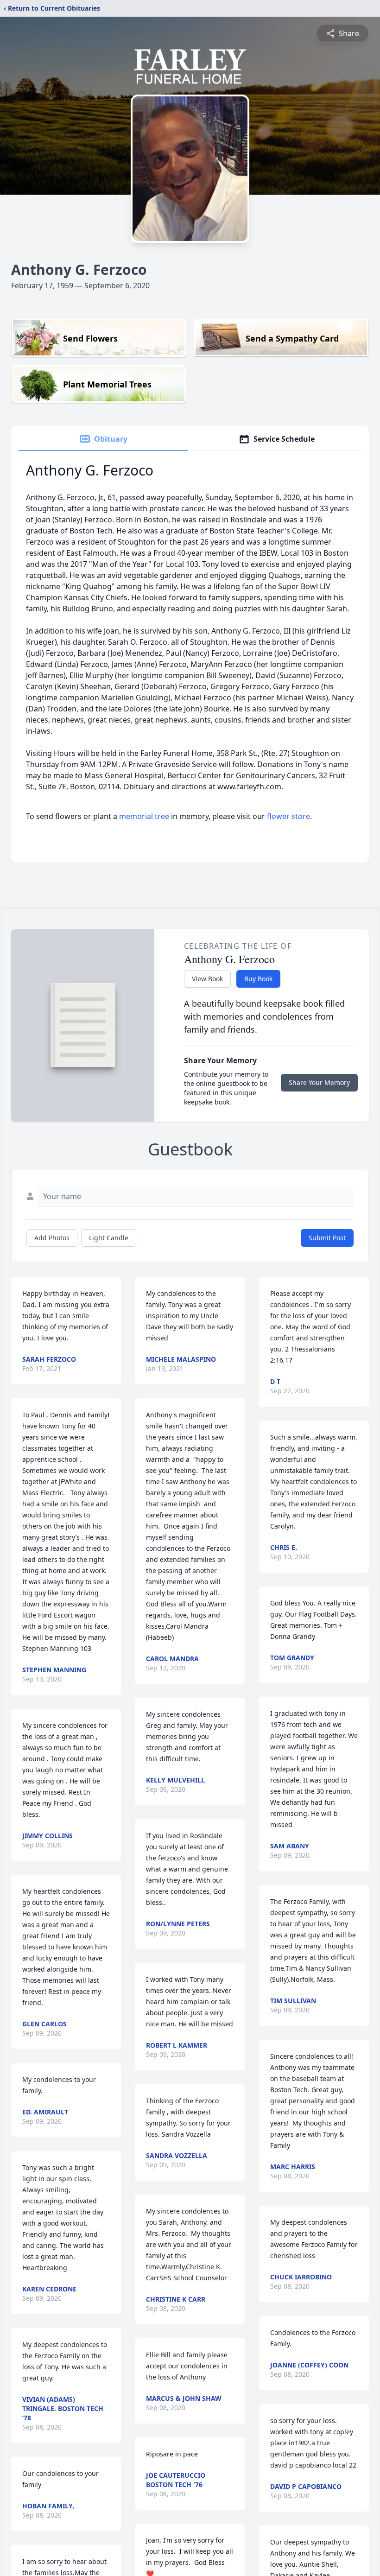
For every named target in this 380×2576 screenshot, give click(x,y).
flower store (288, 816)
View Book (207, 979)
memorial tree (144, 816)
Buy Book (258, 979)
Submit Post (327, 1238)
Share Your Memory (319, 1082)
